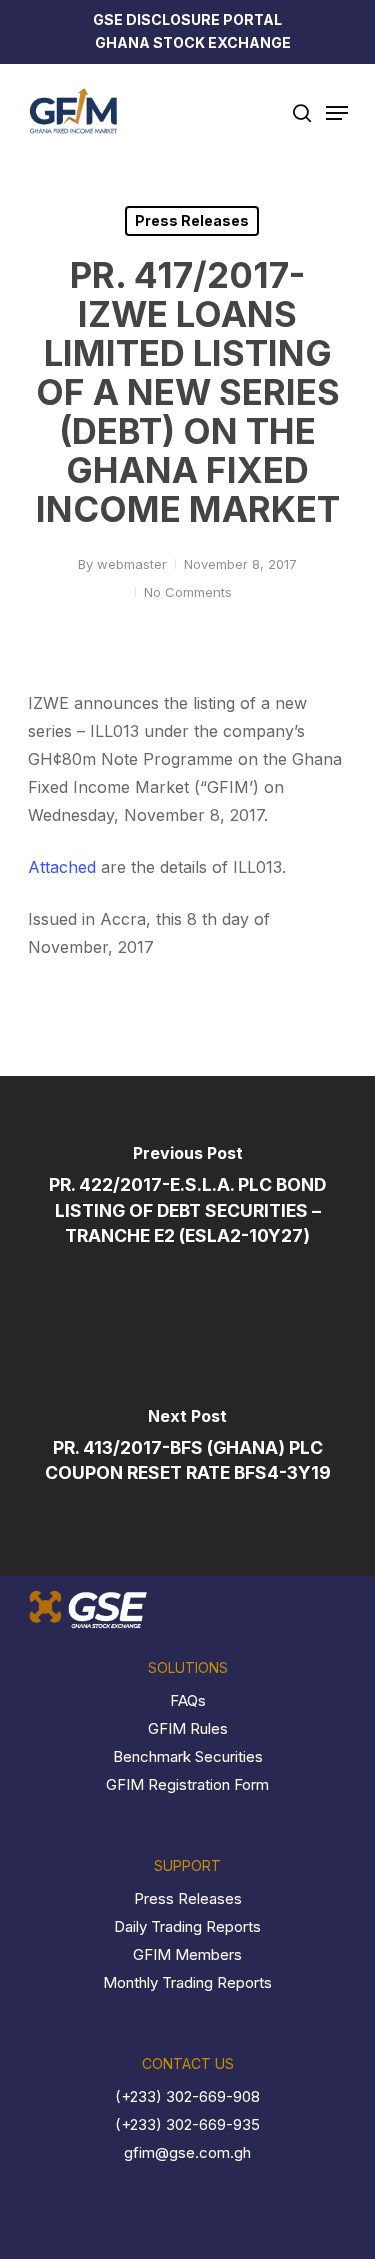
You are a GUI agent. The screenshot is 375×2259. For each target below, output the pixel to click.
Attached (64, 867)
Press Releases (192, 220)
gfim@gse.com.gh (187, 2152)
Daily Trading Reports (187, 1926)
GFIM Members (187, 1954)
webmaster (132, 564)
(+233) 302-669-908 (187, 2096)
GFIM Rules (188, 1728)
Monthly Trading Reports (187, 1982)
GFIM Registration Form (187, 1784)
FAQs (188, 1700)
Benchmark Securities (188, 1756)
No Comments (188, 592)
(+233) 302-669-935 (187, 2124)
